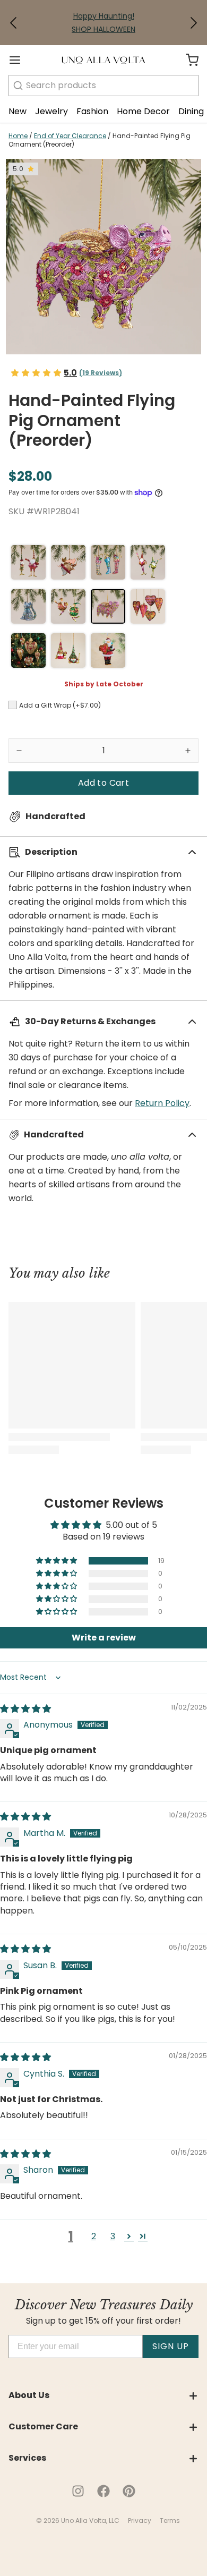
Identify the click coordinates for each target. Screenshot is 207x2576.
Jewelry (51, 111)
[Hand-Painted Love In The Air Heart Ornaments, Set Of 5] (148, 606)
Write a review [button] (104, 1638)
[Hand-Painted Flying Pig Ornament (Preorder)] (108, 606)
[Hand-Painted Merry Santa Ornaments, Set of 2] (28, 562)
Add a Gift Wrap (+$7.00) (60, 705)
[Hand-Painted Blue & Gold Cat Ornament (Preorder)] (28, 606)
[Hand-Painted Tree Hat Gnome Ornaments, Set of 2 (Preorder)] (68, 651)
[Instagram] (78, 2491)
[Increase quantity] (188, 751)
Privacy (140, 2520)
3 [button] (113, 2236)
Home (18, 136)
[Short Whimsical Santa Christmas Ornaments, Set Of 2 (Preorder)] (68, 606)
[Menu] (19, 60)
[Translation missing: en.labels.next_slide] (193, 23)
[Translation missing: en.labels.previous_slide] (14, 23)
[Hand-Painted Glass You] (108, 651)
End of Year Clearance (70, 136)
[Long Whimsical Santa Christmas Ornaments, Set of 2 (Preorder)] (148, 562)
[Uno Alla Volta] (103, 60)
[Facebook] (103, 2491)
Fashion (92, 111)
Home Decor (143, 111)
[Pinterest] (129, 2491)
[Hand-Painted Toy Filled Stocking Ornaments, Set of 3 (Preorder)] (108, 562)
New (18, 111)
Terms (170, 2520)
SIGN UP (171, 2346)
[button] (14, 23)
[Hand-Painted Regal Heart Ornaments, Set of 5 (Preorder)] (28, 651)
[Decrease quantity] (19, 751)
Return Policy (162, 1103)
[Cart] (188, 60)
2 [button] (94, 2236)
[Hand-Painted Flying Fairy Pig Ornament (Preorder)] (68, 562)
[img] (25, 1709)
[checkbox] (13, 705)
